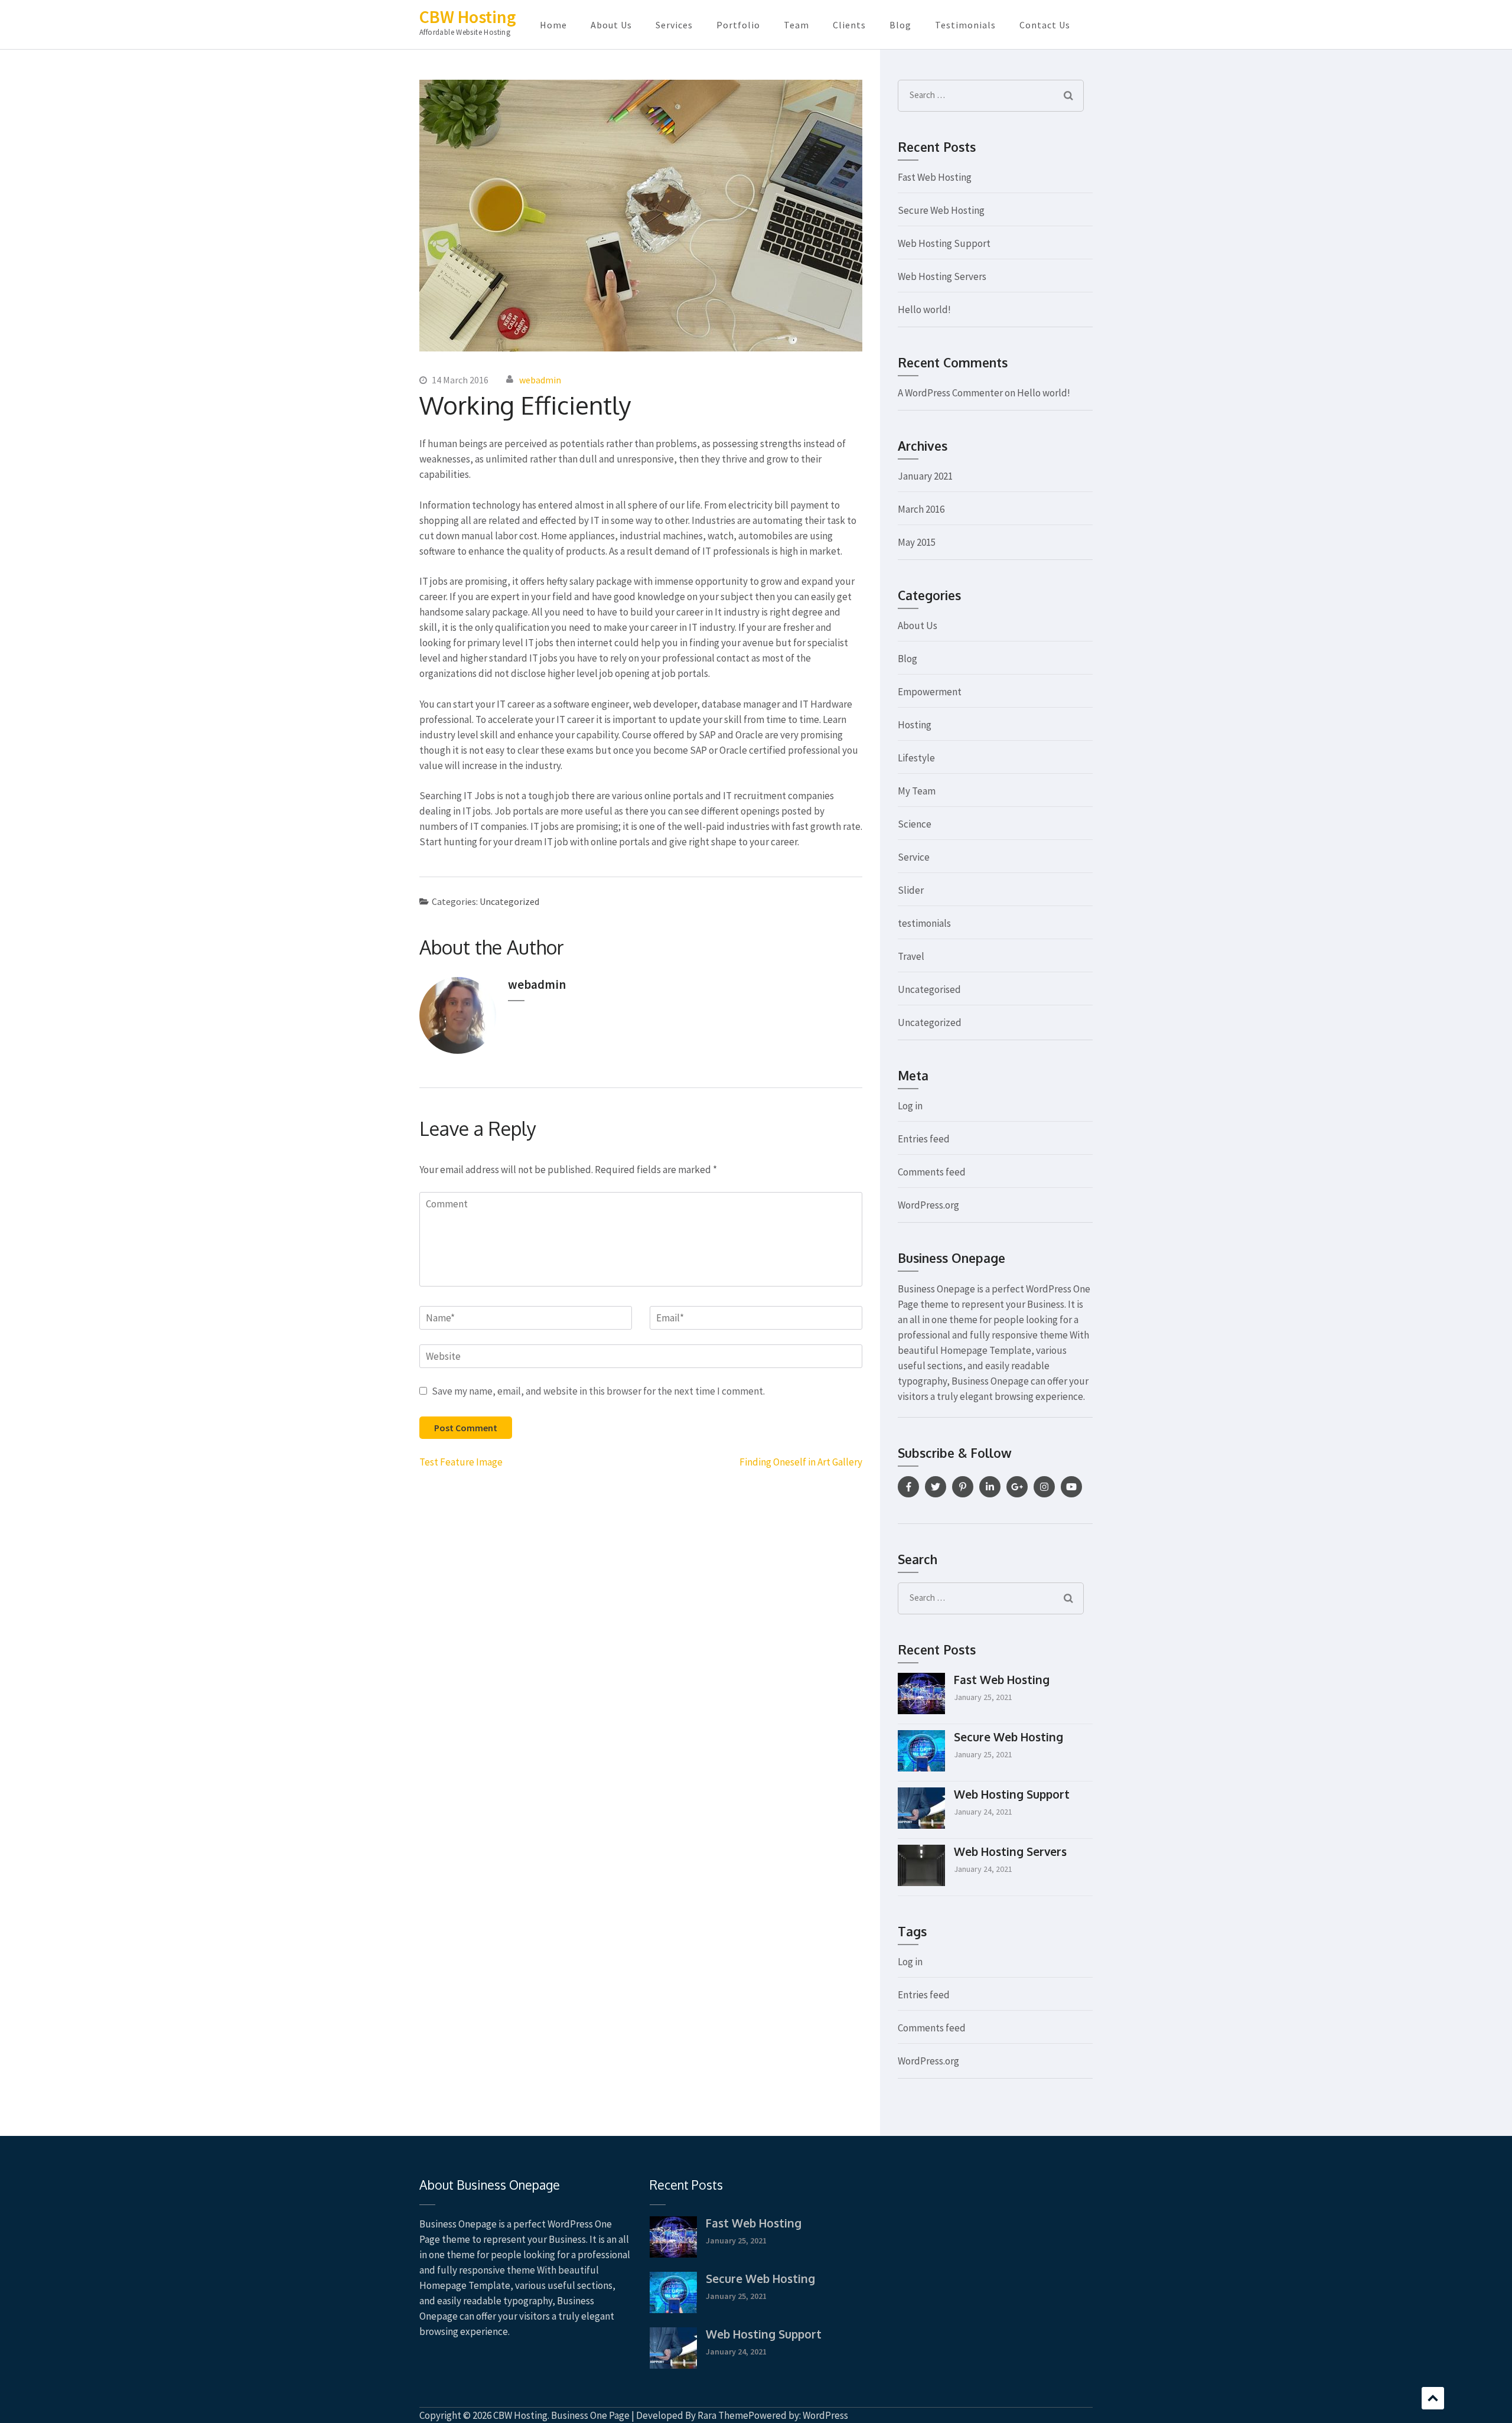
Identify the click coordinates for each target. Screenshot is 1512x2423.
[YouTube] (1071, 1487)
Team (796, 25)
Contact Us (1045, 25)
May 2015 (917, 542)
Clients (849, 25)
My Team (917, 791)
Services (674, 25)
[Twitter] (936, 1487)
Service (914, 857)
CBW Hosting (468, 17)
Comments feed (932, 1172)
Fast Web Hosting (935, 177)
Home (553, 25)
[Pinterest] (963, 1487)
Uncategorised (929, 989)
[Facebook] (908, 1487)
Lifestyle (916, 758)
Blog (900, 25)
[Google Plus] (1017, 1487)
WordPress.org (928, 1205)
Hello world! (924, 310)
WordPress (825, 2415)
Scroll (1433, 2398)
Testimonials (965, 25)
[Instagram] (1044, 1487)
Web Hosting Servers (942, 276)
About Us (611, 25)
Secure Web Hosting (941, 210)
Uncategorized (509, 901)
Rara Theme (723, 2415)
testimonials (924, 923)
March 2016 (921, 509)
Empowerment (930, 692)
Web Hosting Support (944, 243)
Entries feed (924, 1139)
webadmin (540, 380)
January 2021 (925, 476)
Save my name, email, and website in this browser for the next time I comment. (598, 1391)
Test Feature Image (461, 1462)
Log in (910, 1106)
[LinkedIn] (990, 1487)
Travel (911, 956)
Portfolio (738, 25)
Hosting (915, 725)
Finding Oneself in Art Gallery (801, 1462)
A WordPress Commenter (950, 393)
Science (915, 824)
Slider (911, 890)
